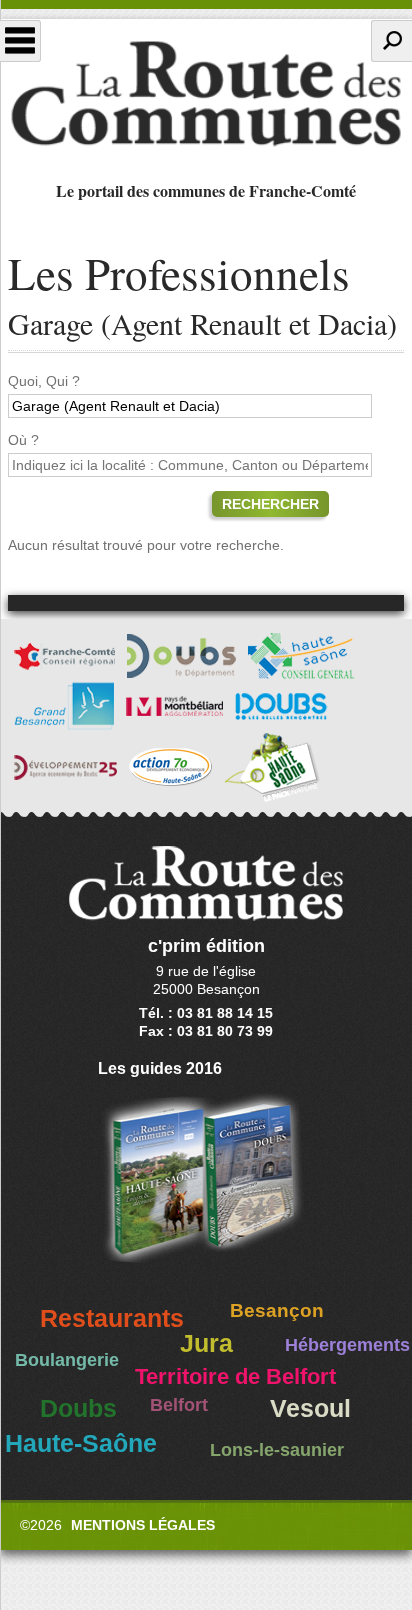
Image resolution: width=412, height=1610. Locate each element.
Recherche (391, 41)
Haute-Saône (81, 1443)
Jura (206, 1343)
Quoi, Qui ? (44, 381)
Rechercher (270, 504)
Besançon (277, 1310)
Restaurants (112, 1318)
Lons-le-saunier (277, 1450)
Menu (20, 41)
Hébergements (347, 1345)
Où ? (23, 440)
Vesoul (310, 1408)
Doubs (78, 1408)
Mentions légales (143, 1525)
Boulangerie (67, 1360)
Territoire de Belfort (235, 1377)
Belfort (179, 1405)
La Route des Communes (206, 94)
